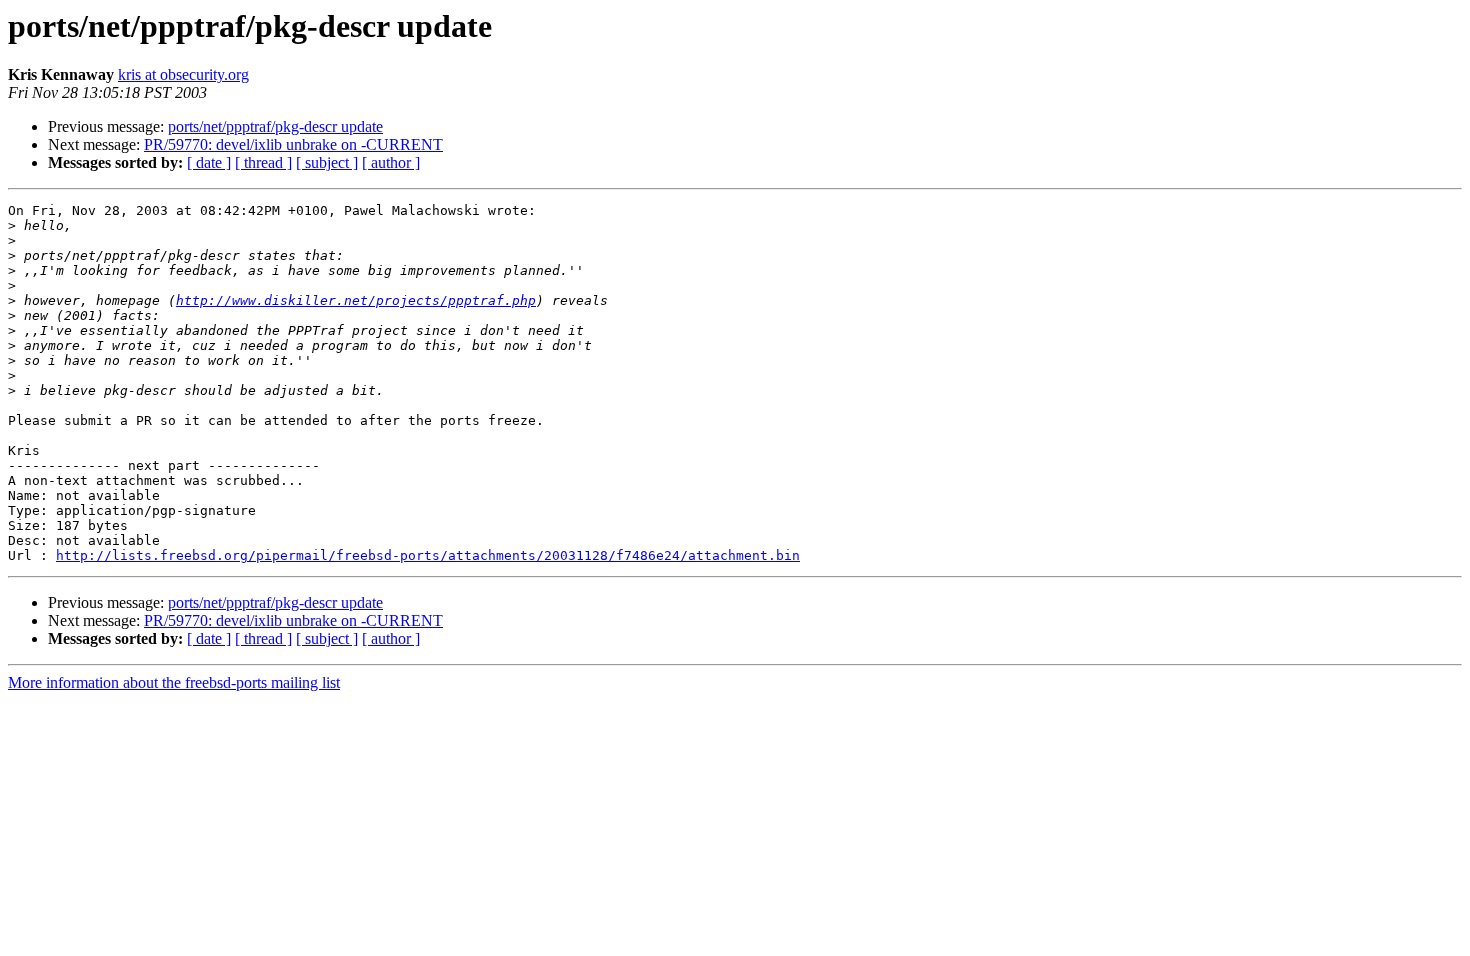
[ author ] (391, 162)
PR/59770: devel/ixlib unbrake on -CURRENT (293, 144)
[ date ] (209, 162)
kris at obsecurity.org (183, 74)
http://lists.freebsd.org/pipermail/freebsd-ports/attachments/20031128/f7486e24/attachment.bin (428, 555)
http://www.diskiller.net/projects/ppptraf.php (356, 300)
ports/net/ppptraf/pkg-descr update (275, 126)
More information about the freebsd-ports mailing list (174, 682)
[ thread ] (263, 162)
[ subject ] (327, 162)
